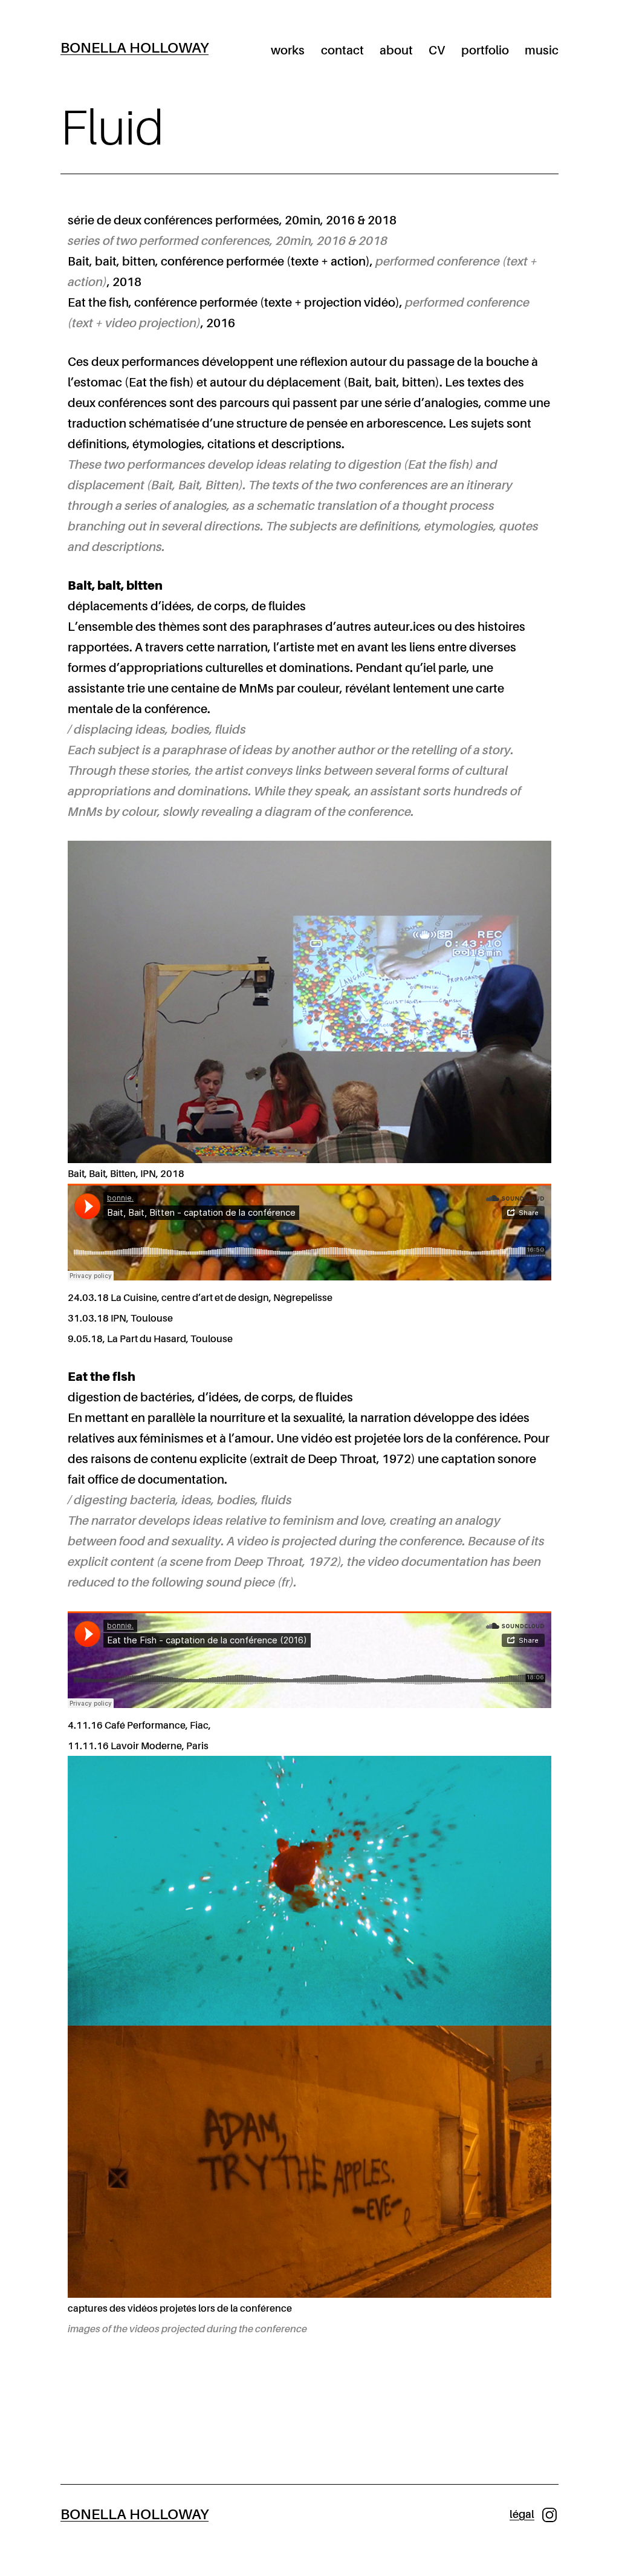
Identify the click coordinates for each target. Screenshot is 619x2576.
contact (342, 51)
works (288, 51)
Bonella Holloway (134, 48)
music (542, 51)
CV (437, 51)
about (396, 51)
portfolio (485, 51)
